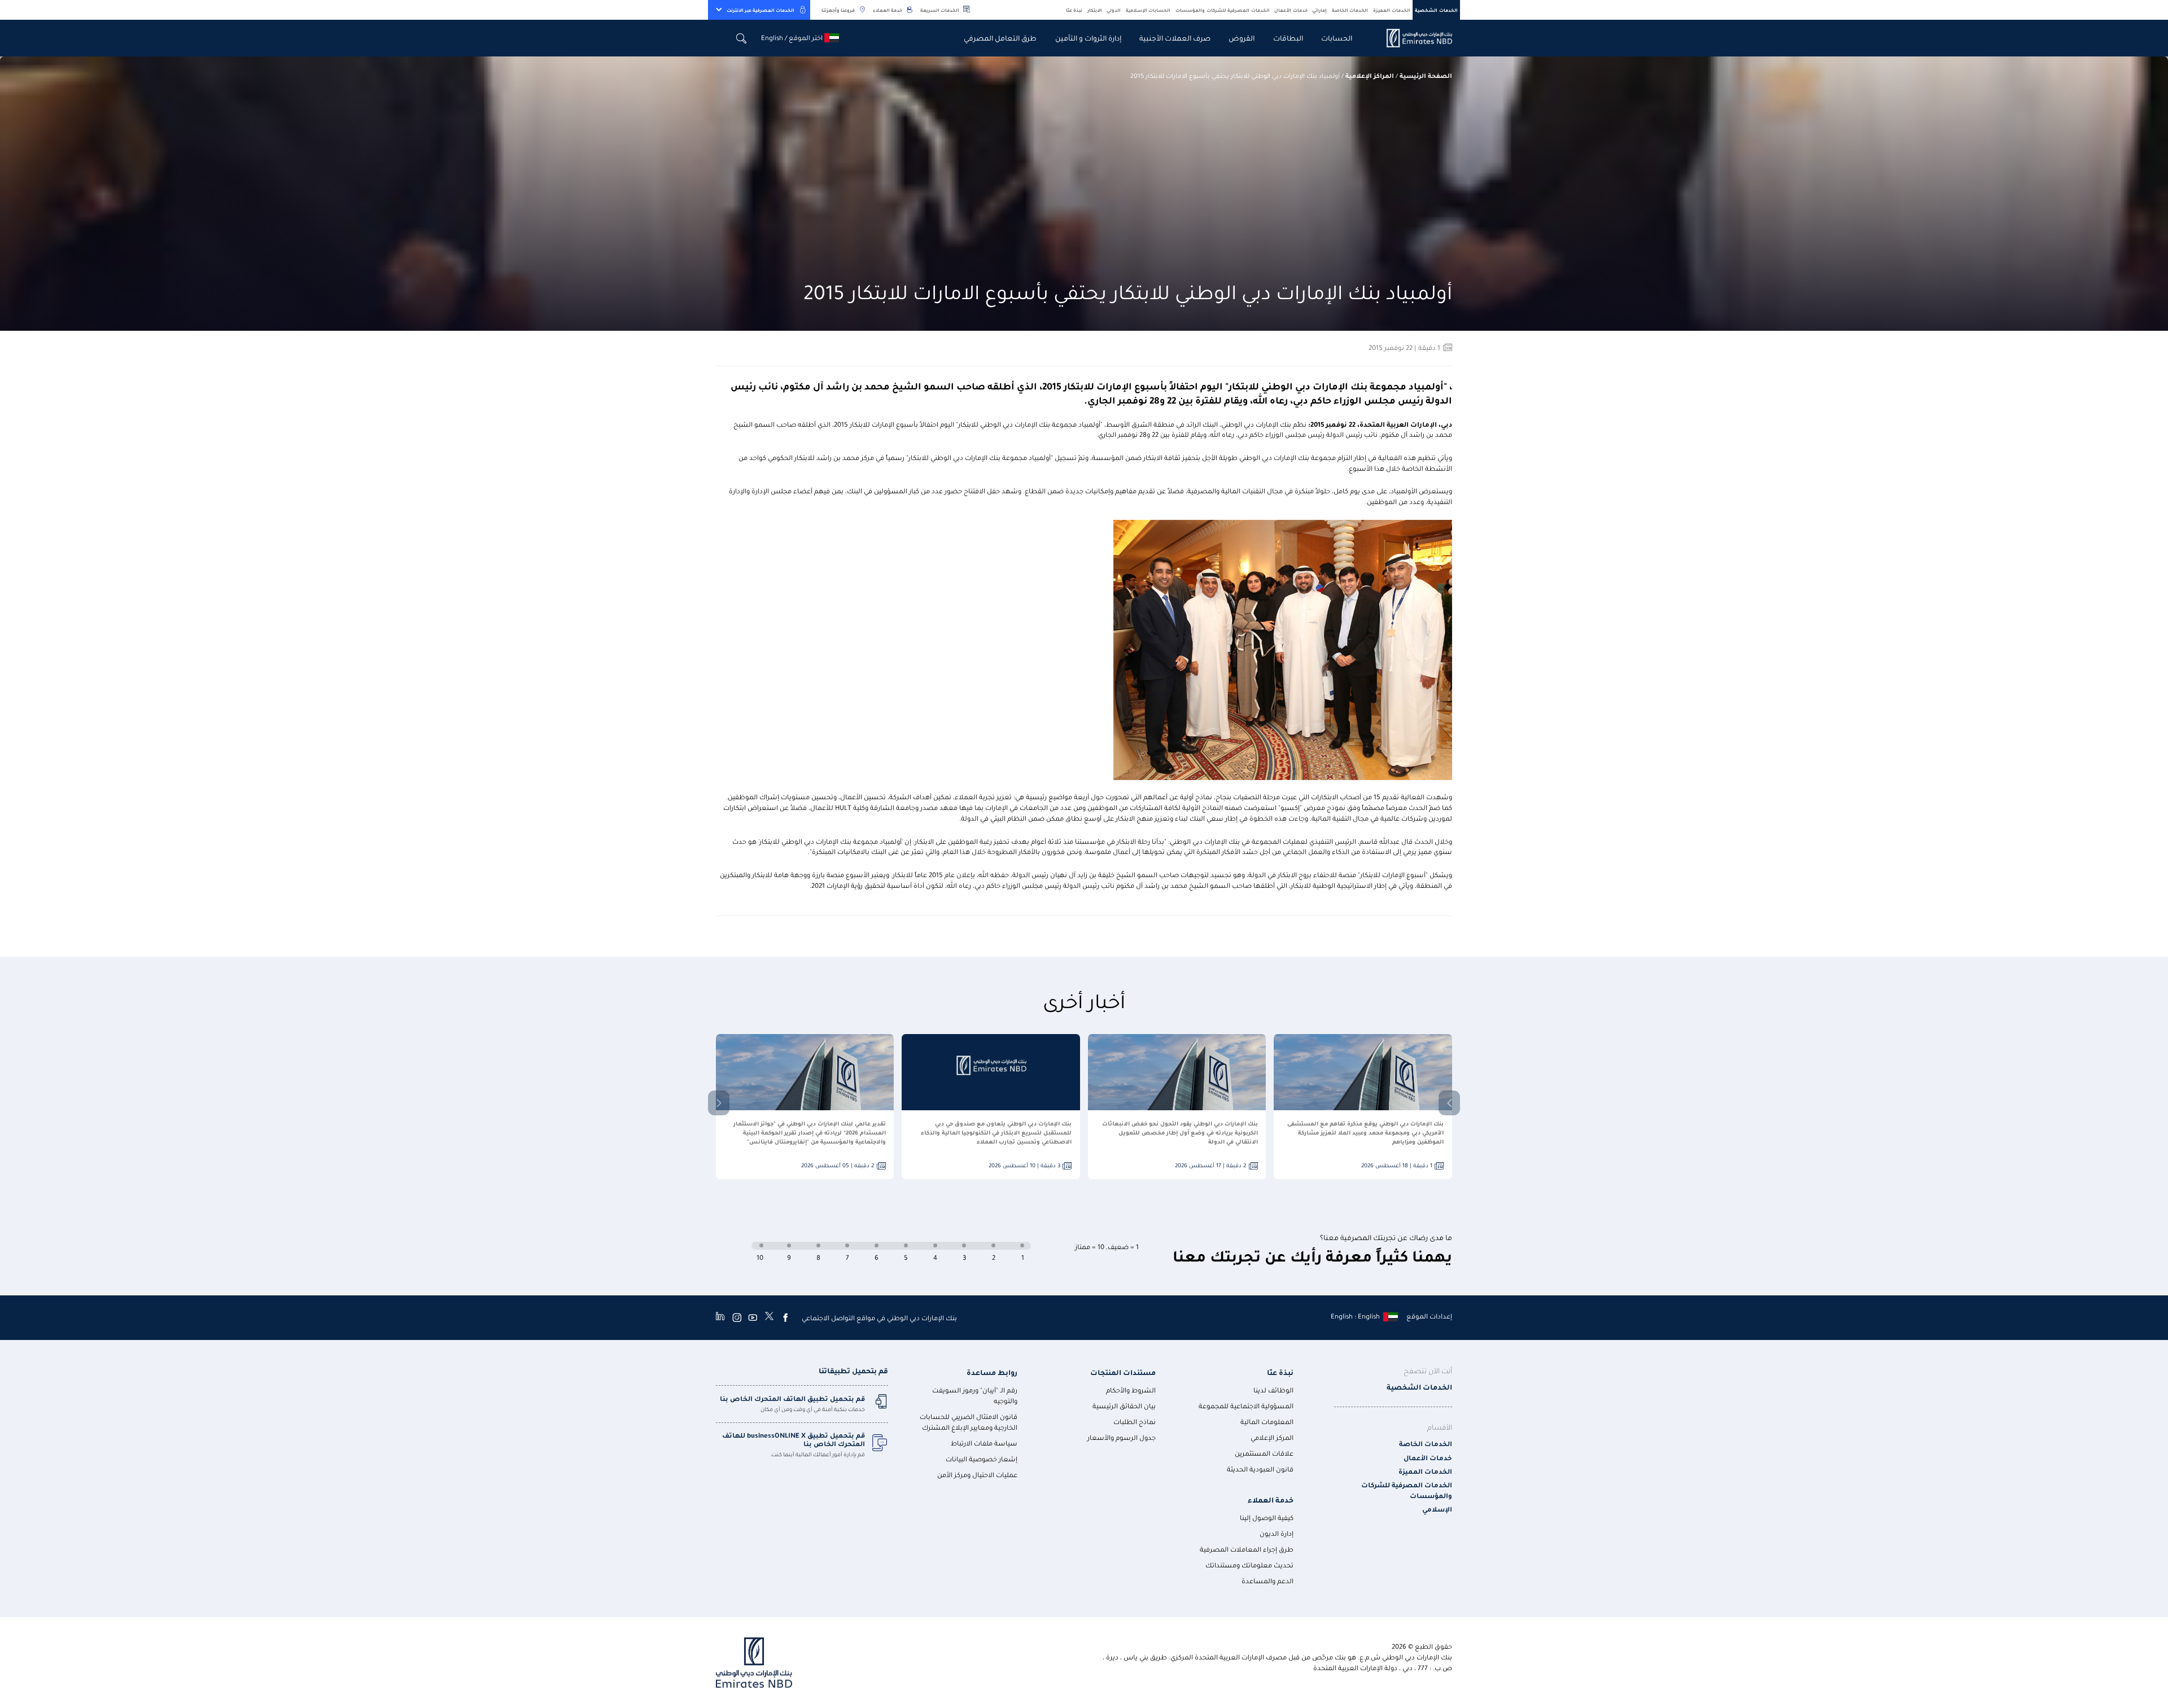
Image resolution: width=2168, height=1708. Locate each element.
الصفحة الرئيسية (1426, 75)
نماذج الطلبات (1135, 1422)
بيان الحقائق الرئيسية (1124, 1406)
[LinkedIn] (720, 1317)
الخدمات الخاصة (1350, 10)
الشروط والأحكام (1131, 1390)
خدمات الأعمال (1291, 10)
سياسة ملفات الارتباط (984, 1443)
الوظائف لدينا (1273, 1390)
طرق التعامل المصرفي (1000, 38)
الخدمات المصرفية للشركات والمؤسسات (1223, 10)
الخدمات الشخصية (1436, 10)
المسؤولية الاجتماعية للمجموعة (1246, 1406)
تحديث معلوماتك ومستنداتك (1249, 1565)
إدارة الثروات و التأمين (1088, 38)
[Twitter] (769, 1317)
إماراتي (1319, 10)
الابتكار (1095, 10)
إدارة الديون (1277, 1533)
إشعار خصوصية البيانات (982, 1459)
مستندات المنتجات (1123, 1372)
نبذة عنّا (1074, 10)
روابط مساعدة (992, 1372)
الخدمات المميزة (1392, 10)
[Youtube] (753, 1317)
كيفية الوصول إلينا (1267, 1518)
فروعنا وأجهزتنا (838, 10)
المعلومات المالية (1267, 1422)
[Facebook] (785, 1317)
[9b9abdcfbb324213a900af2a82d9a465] (1413, 38)
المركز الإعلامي (1272, 1437)
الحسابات (1337, 38)
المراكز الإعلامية (1370, 75)
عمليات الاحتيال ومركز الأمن (977, 1475)
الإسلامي (1437, 1509)
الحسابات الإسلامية (1148, 10)
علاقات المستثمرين (1264, 1453)
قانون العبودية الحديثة (1260, 1469)
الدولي (1114, 10)
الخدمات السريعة (940, 10)
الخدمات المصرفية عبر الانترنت (760, 10)
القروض (1242, 38)
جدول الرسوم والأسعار (1122, 1437)
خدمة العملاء (888, 10)
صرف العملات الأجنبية (1175, 38)
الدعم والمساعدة (1267, 1581)
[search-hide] (742, 38)
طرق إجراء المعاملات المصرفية (1247, 1549)
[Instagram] (737, 1317)
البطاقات (1288, 38)
